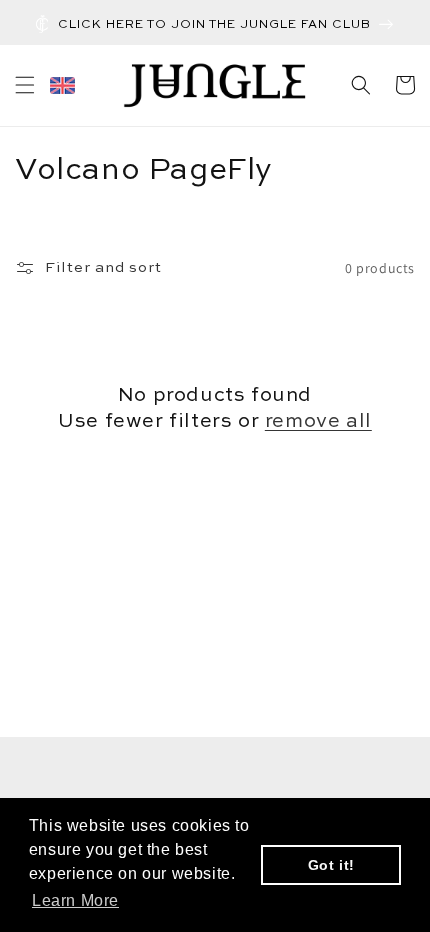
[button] (25, 85)
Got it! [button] (331, 865)
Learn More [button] (75, 900)
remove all (318, 422)
